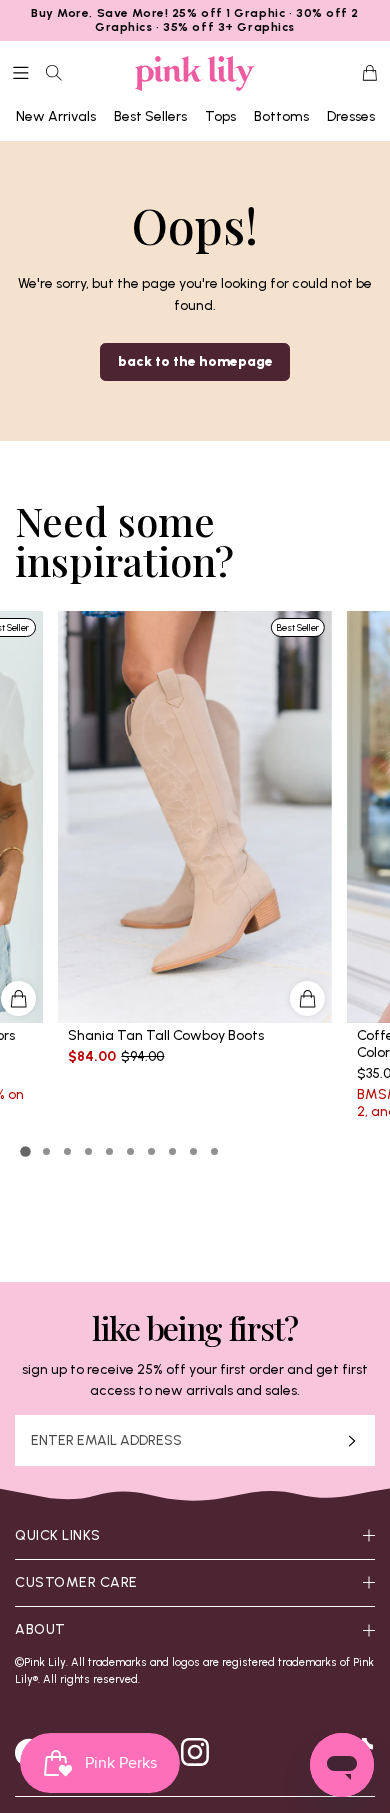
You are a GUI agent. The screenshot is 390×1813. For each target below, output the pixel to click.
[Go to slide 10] (214, 1151)
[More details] (307, 998)
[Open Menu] (21, 73)
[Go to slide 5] (109, 1151)
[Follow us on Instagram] (195, 1752)
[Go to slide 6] (130, 1151)
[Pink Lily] (195, 73)
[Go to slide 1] (26, 1152)
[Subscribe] (352, 1440)
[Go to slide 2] (46, 1151)
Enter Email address (106, 1441)
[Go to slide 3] (67, 1151)
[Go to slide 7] (151, 1151)
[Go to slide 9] (193, 1151)
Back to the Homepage (195, 361)
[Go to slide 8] (172, 1151)
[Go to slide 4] (88, 1151)
